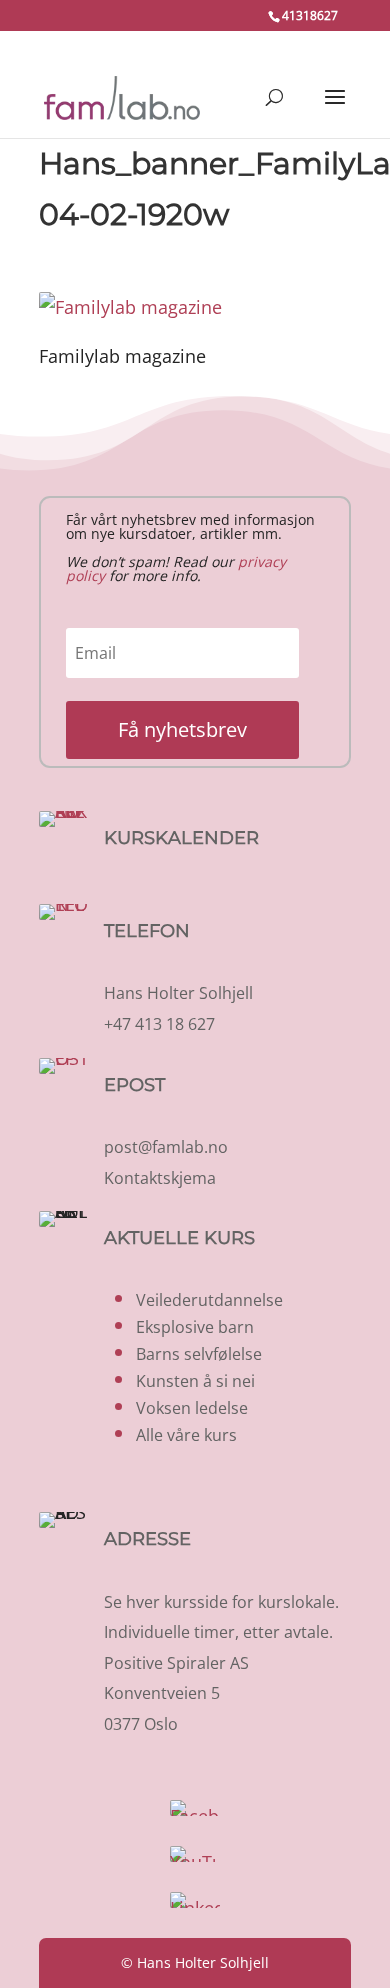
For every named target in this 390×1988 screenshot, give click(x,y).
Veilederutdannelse (209, 1300)
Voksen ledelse (192, 1408)
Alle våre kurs (186, 1435)
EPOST (134, 1085)
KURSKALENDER (181, 838)
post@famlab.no (166, 1147)
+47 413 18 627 (159, 1024)
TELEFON (147, 931)
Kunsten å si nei (195, 1381)
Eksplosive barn (195, 1327)
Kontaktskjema (160, 1178)
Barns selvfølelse (199, 1354)
